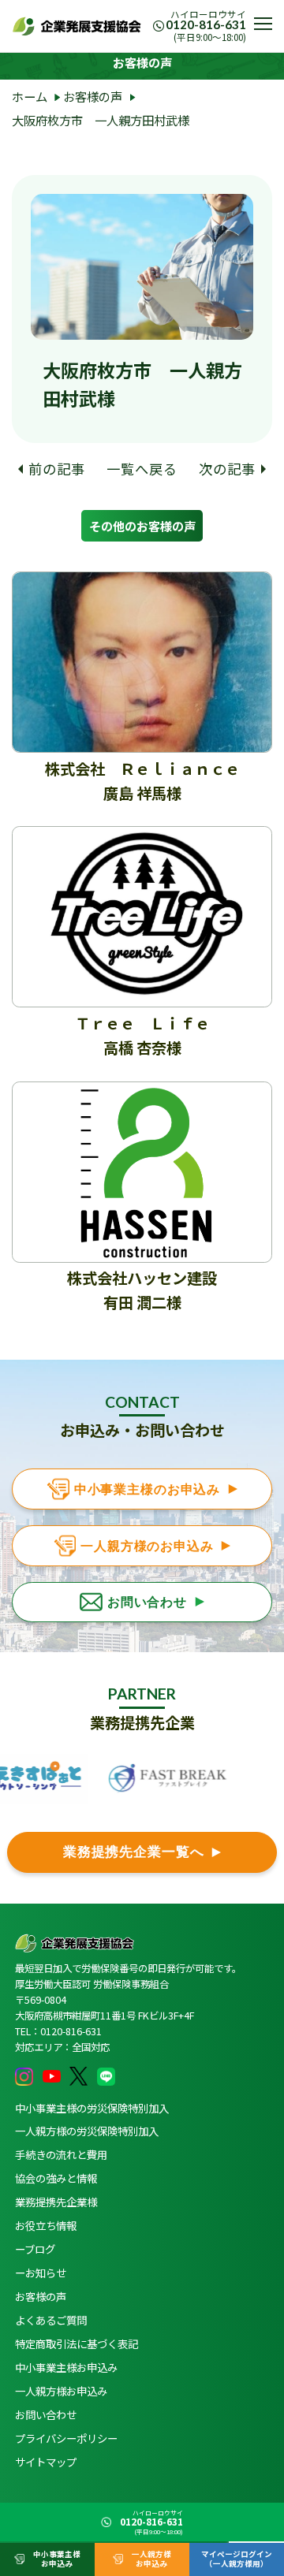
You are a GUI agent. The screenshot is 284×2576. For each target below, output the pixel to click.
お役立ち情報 (46, 2225)
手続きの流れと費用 (61, 2154)
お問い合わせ (46, 2414)
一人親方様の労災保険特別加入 (87, 2131)
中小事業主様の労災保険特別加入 (92, 2108)
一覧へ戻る (142, 469)
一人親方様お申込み (61, 2391)
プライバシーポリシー (66, 2438)
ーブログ (35, 2249)
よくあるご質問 (51, 2320)
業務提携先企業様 (56, 2202)
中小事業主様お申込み (66, 2367)
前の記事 (56, 469)
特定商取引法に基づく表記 (77, 2343)
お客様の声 (41, 2296)
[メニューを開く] (263, 24)
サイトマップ (46, 2462)
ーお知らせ (41, 2273)
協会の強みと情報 (56, 2178)
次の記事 (227, 469)
